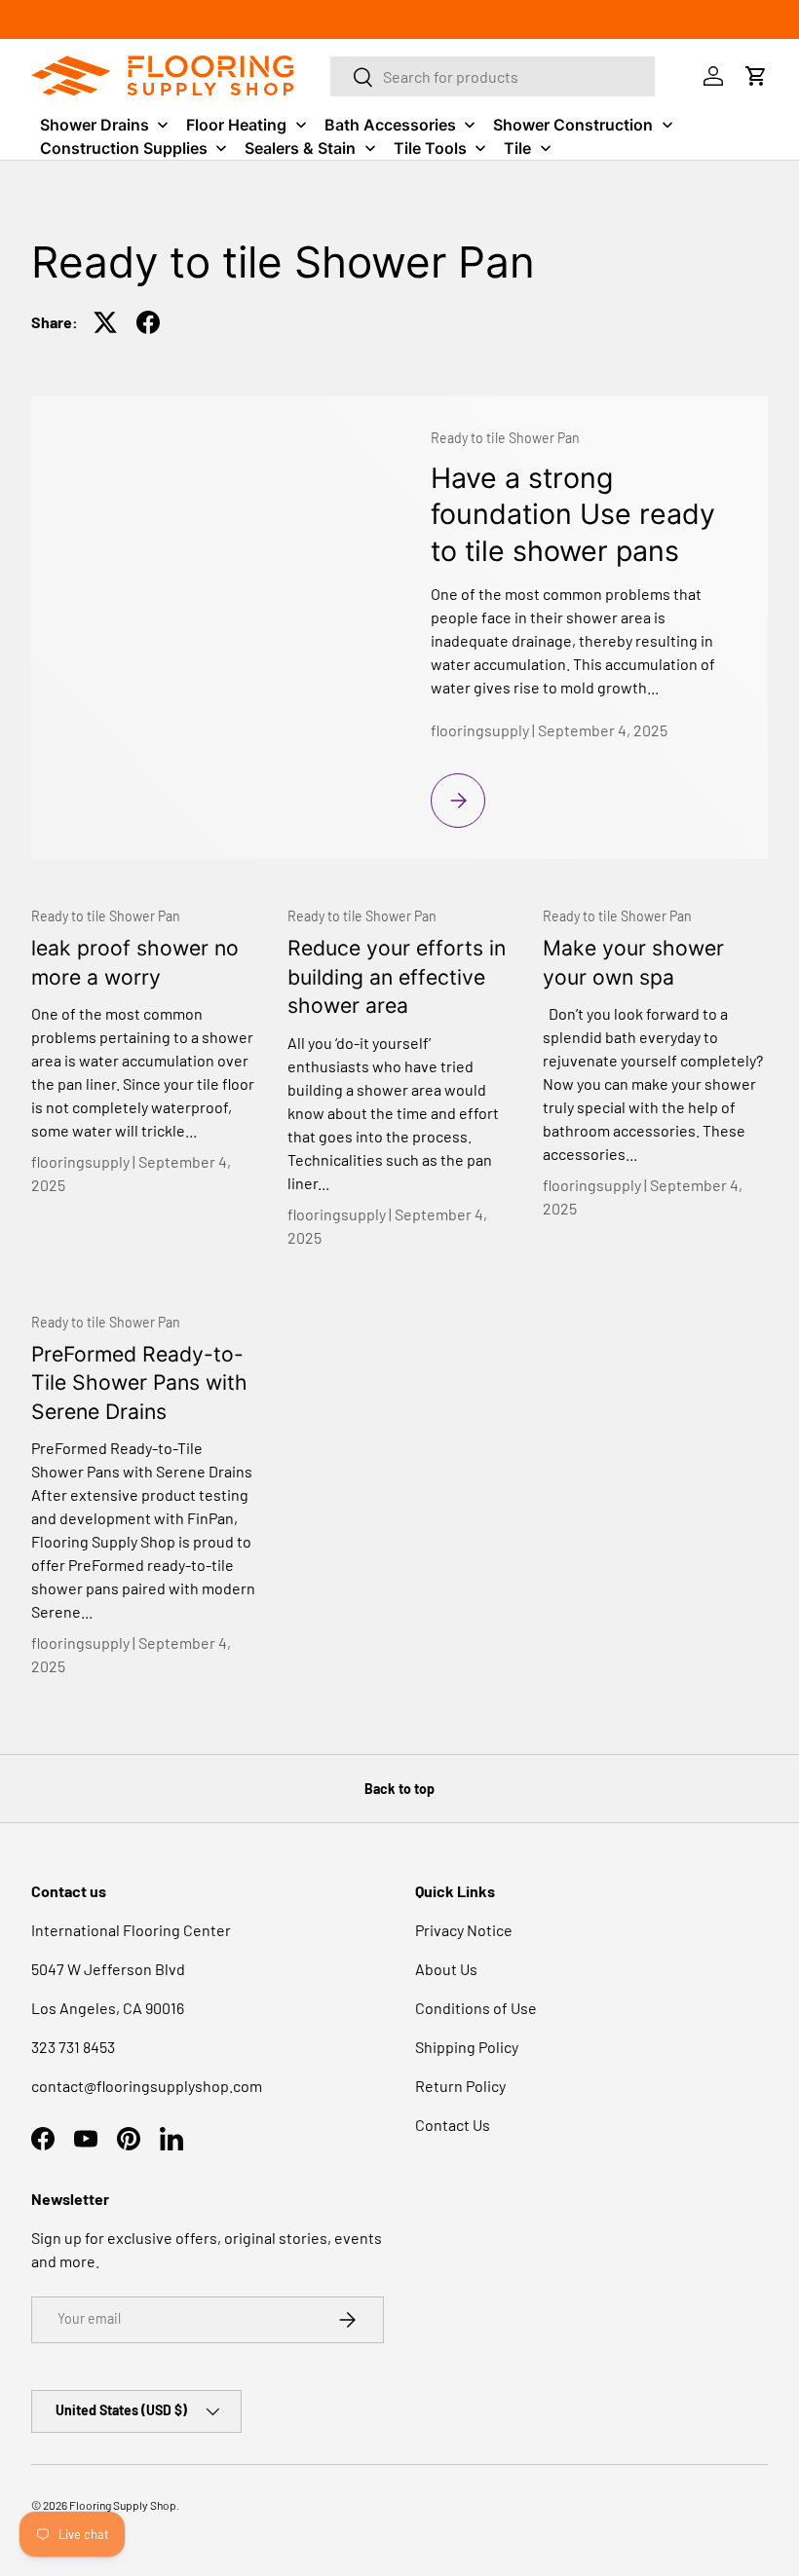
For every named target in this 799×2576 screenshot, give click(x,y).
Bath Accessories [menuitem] (390, 125)
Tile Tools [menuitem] (430, 148)
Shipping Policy (467, 2047)
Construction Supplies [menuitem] (124, 148)
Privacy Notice (464, 1930)
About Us (446, 1969)
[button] (756, 76)
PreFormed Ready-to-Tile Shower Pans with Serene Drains (139, 1382)
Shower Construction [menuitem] (573, 125)
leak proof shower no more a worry (135, 962)
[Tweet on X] (105, 322)
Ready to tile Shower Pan (505, 438)
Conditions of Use (476, 2008)
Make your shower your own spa (633, 962)
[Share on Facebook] (148, 322)
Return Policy (460, 2086)
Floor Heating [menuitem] (236, 125)
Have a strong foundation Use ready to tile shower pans (573, 514)
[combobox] (493, 76)
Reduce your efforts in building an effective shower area (397, 976)
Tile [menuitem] (517, 148)
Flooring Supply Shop (123, 2505)
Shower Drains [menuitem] (95, 125)
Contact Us (453, 2125)
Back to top (399, 1789)
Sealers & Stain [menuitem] (300, 148)
